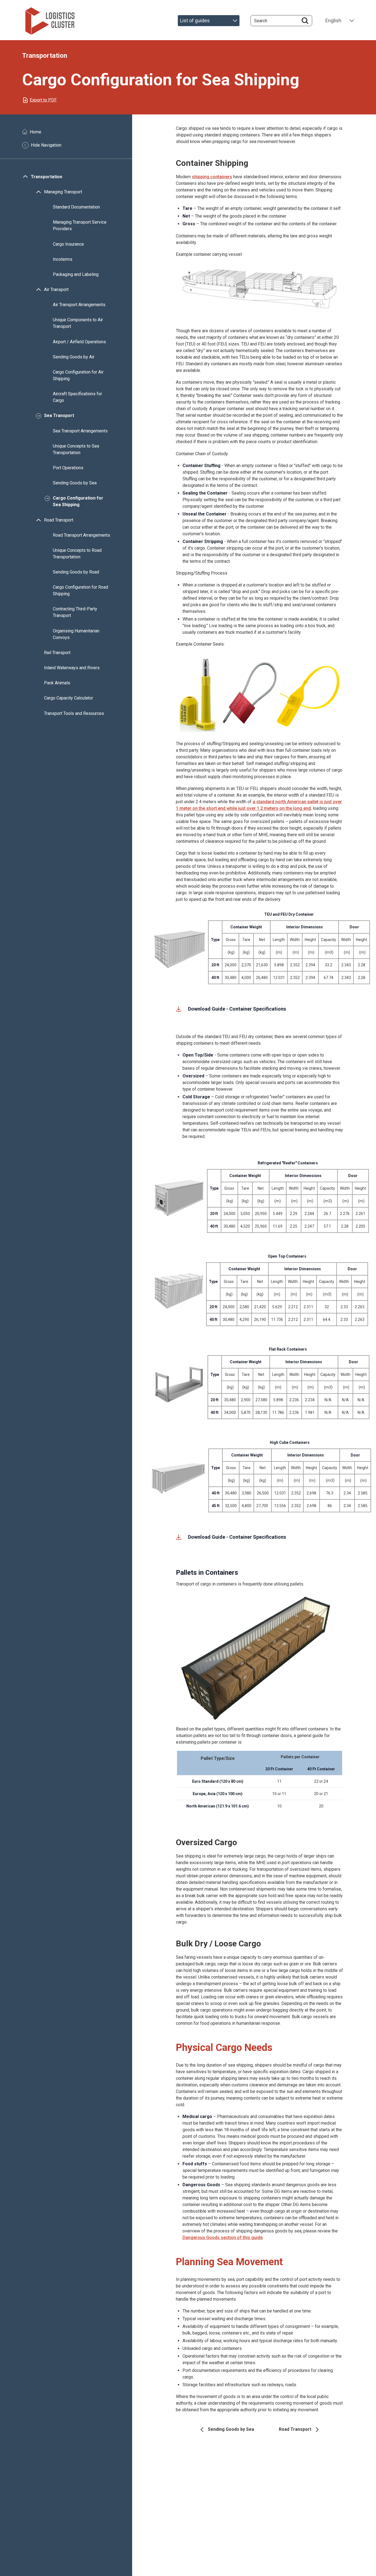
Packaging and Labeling (76, 274)
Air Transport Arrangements (79, 305)
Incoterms (63, 259)
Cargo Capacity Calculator (69, 698)
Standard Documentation (76, 207)
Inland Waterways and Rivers (72, 668)
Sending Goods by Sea (75, 483)
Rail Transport (57, 653)
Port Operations (68, 468)
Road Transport (59, 520)
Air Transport (56, 290)
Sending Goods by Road (76, 572)
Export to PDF (43, 100)
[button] (260, 287)
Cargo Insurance (68, 244)
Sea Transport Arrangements (80, 431)
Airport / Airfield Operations (79, 342)
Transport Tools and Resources (74, 713)
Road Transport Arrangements (81, 535)
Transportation (47, 177)
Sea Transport (59, 416)
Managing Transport (63, 192)
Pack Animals (57, 683)
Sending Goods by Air (74, 357)
